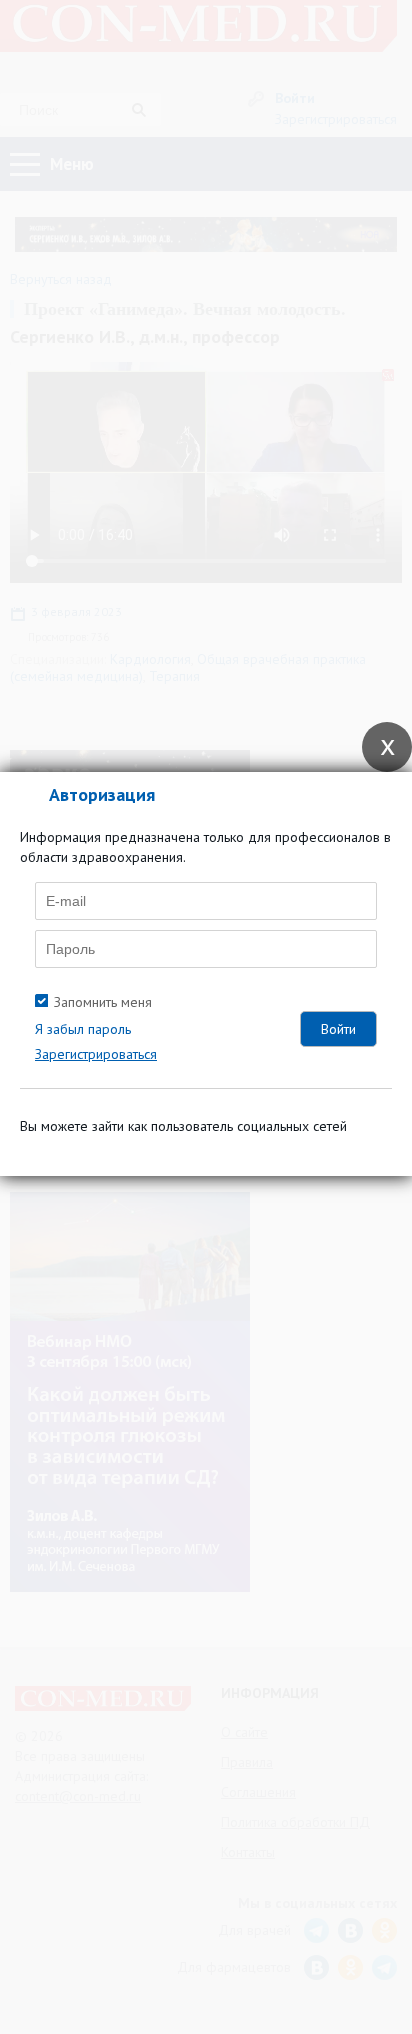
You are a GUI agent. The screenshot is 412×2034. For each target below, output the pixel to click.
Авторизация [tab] (102, 794)
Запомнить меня (103, 1002)
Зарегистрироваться (96, 1054)
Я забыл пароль (83, 1029)
